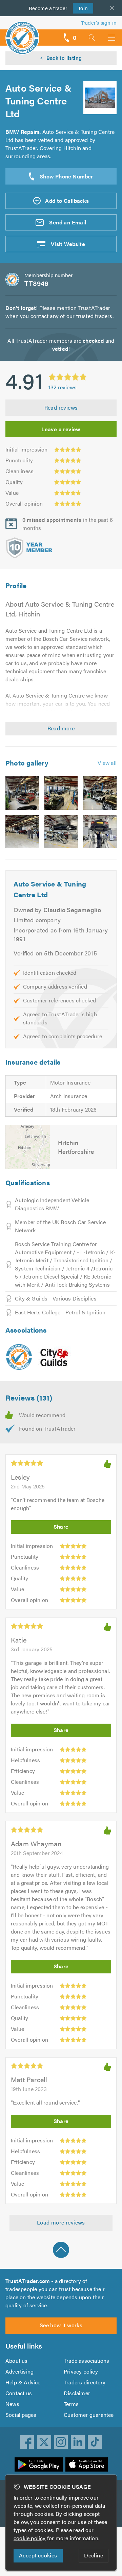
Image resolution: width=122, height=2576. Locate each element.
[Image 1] (22, 793)
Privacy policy (81, 2371)
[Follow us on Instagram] (61, 2442)
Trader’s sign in (99, 22)
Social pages (21, 2415)
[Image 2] (61, 793)
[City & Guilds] (55, 1357)
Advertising (19, 2371)
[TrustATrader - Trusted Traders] (22, 33)
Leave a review (61, 429)
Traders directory (85, 2382)
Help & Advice (23, 2382)
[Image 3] (100, 793)
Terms (71, 2404)
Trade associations (87, 2361)
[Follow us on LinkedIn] (78, 2442)
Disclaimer (77, 2393)
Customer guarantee (89, 2415)
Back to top (61, 2250)
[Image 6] (100, 832)
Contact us (19, 2393)
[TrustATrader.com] (19, 1357)
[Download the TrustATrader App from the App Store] (87, 2464)
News (12, 2404)
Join (80, 8)
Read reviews (61, 407)
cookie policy (30, 2538)
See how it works (61, 2325)
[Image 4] (22, 832)
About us (17, 2361)
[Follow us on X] (44, 2442)
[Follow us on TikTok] (95, 2442)
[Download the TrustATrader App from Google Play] (39, 2464)
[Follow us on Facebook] (27, 2442)
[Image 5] (61, 832)
